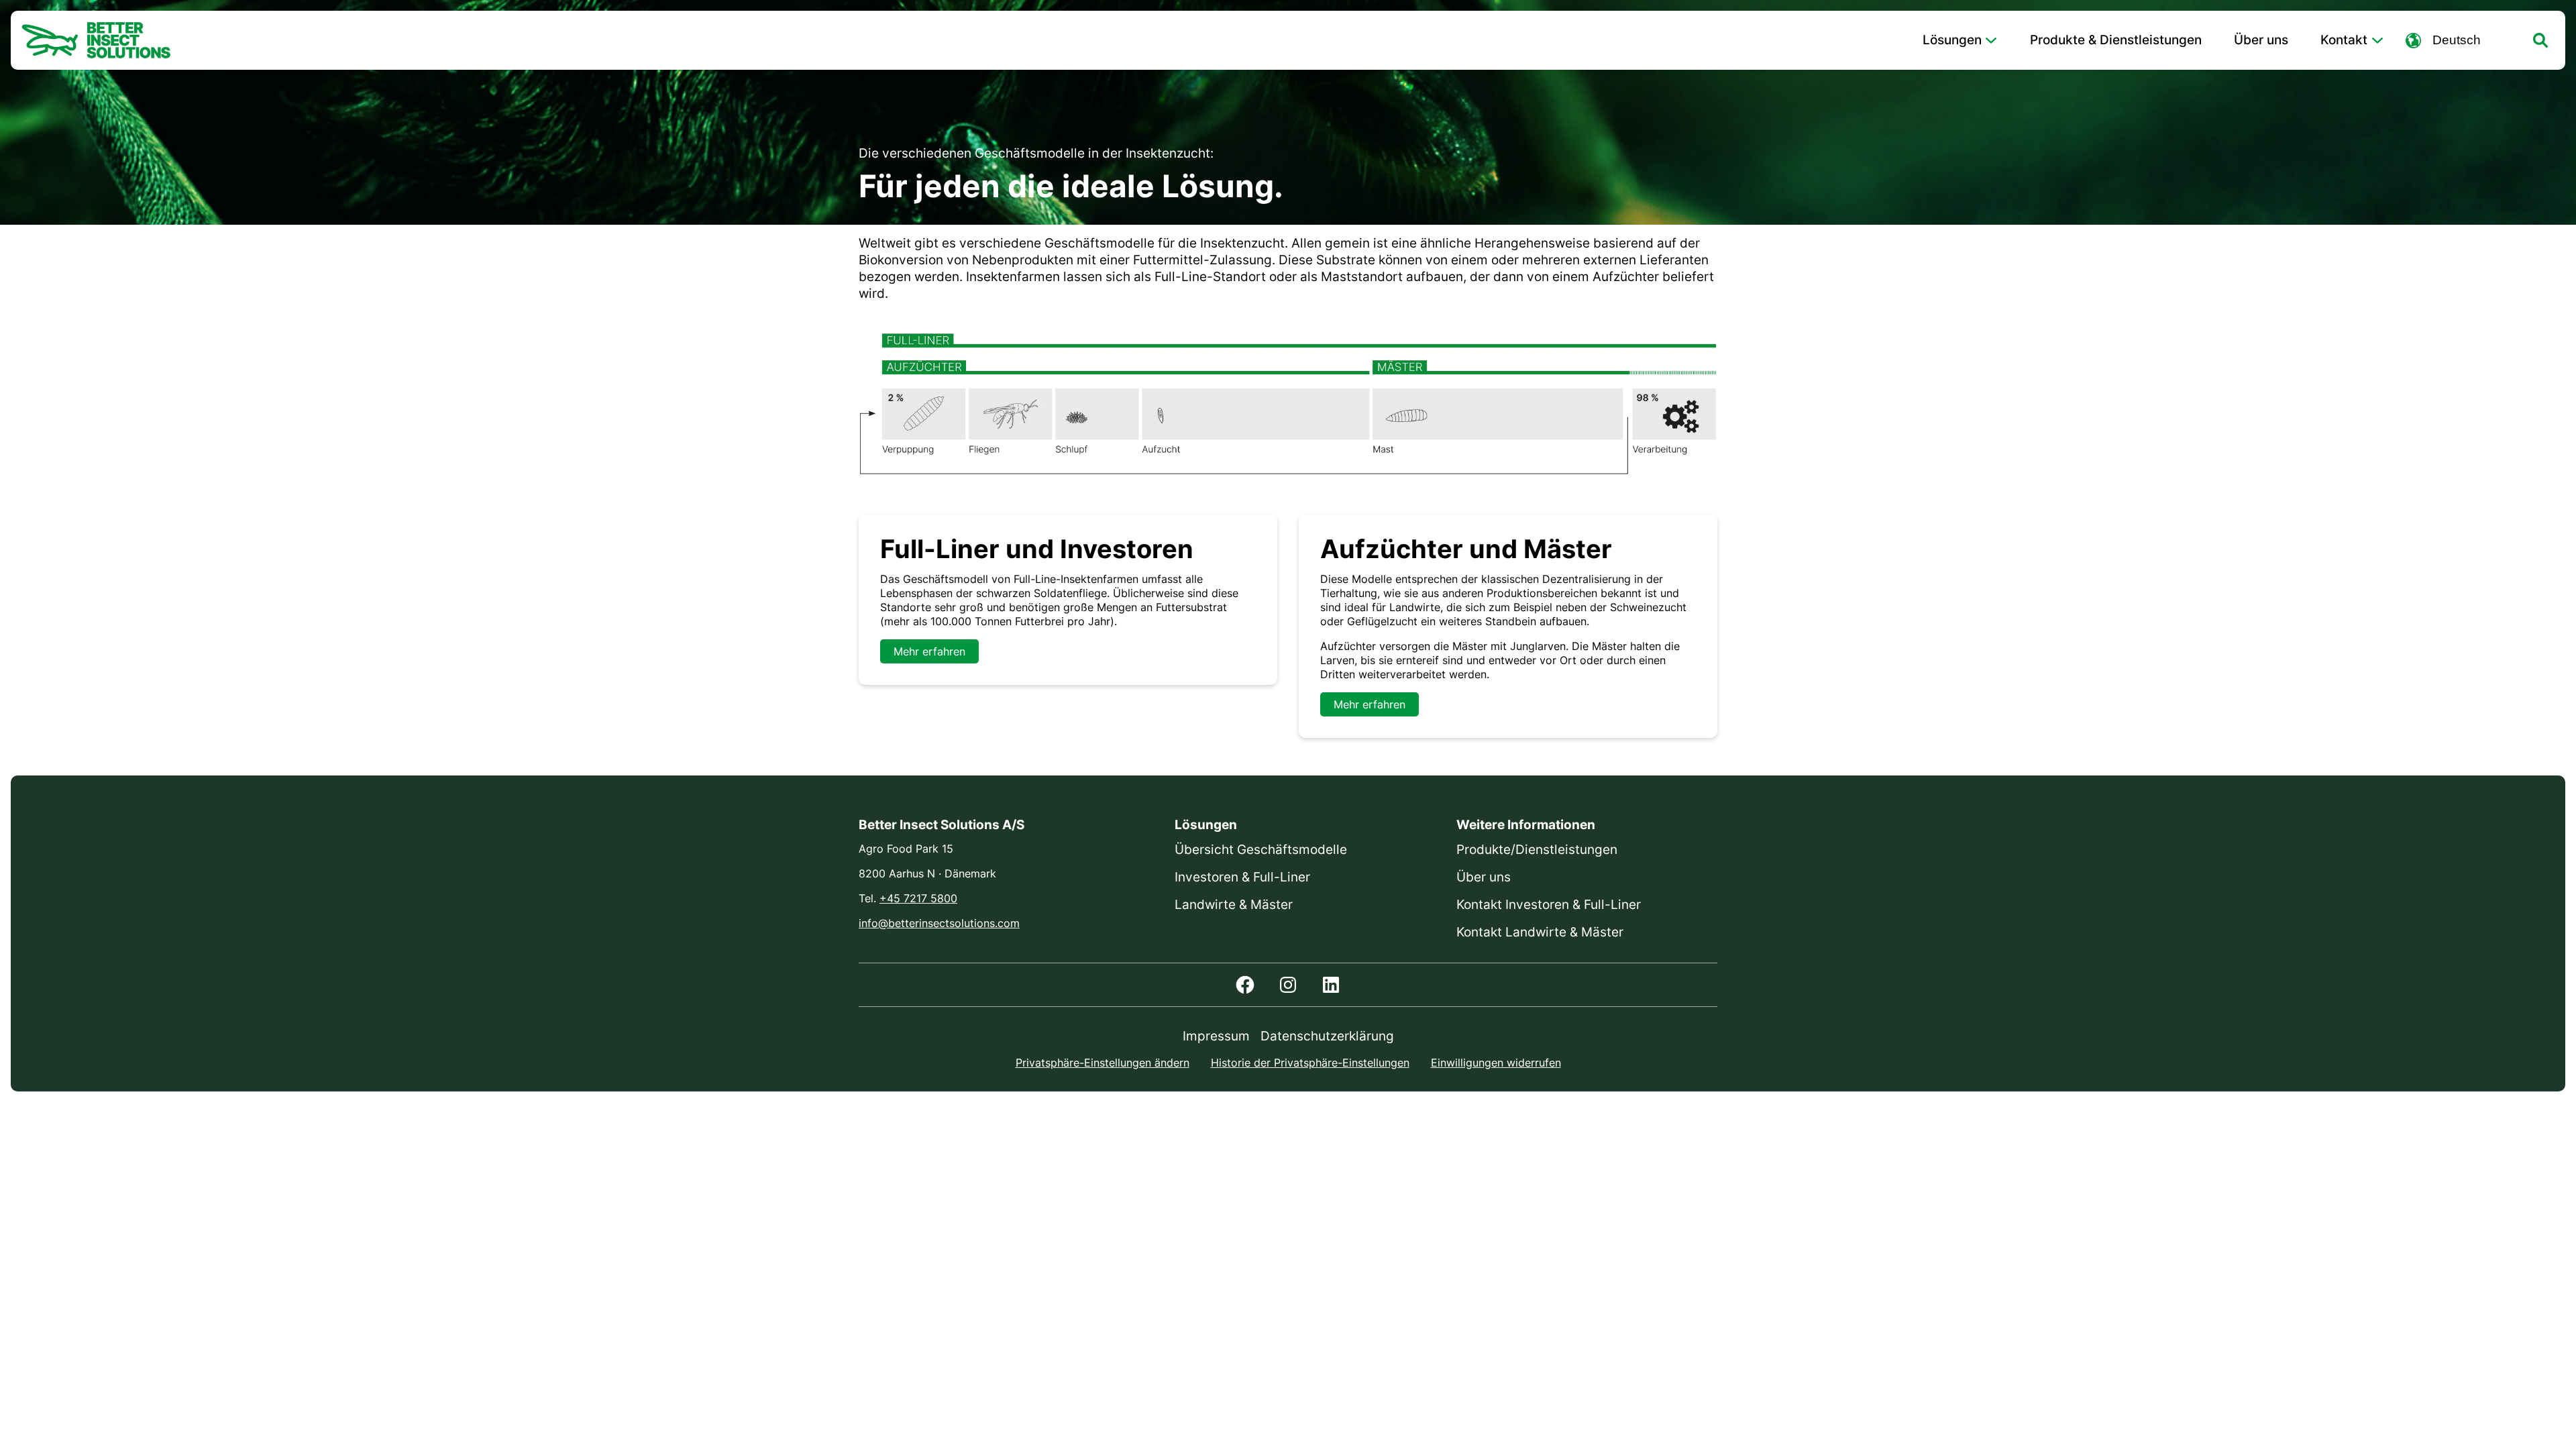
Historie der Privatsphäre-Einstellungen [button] (1310, 1063)
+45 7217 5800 (918, 898)
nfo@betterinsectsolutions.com (941, 923)
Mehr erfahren (929, 651)
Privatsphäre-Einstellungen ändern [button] (1103, 1063)
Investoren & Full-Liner (1242, 877)
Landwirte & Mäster (1234, 905)
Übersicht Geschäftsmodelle (1261, 850)
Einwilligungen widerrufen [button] (1496, 1063)
